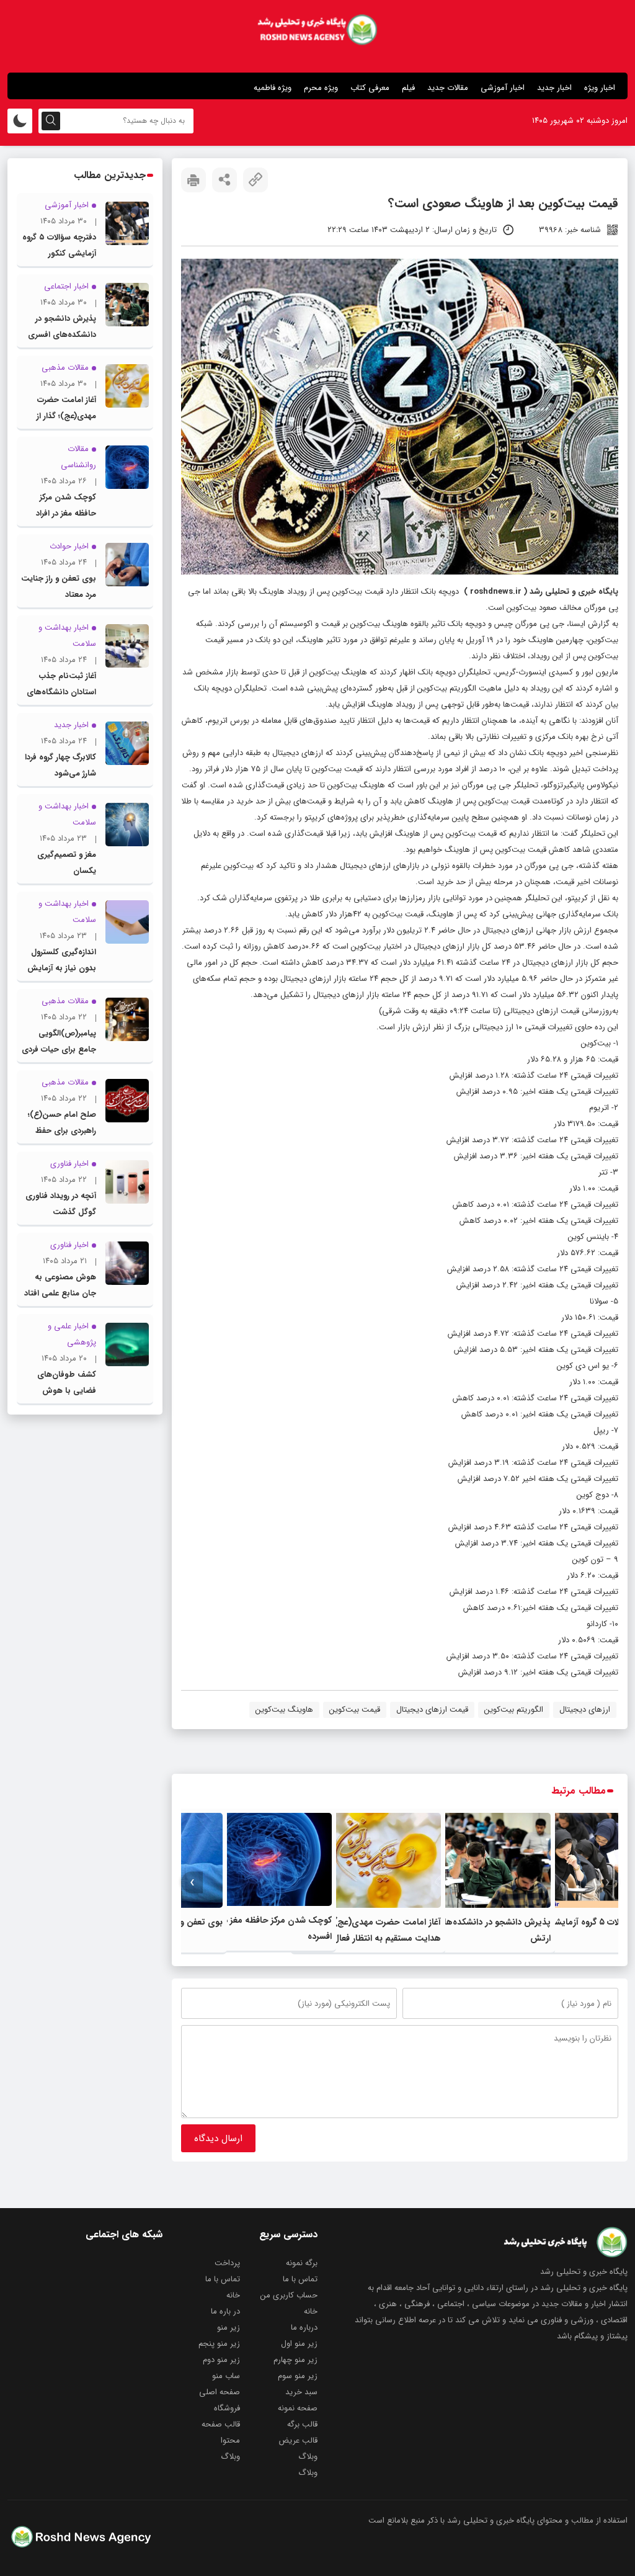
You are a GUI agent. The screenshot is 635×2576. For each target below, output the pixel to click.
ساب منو (226, 2376)
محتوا (230, 2440)
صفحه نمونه (298, 2408)
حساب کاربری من (289, 2295)
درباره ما (304, 2328)
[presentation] (607, 1883)
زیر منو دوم (221, 2360)
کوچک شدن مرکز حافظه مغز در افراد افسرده (66, 513)
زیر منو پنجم (219, 2344)
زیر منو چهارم (295, 2360)
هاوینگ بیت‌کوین (284, 1710)
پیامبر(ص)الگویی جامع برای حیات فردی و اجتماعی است (59, 1049)
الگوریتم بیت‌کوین (514, 1710)
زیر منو (229, 2328)
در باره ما (225, 2311)
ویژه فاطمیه (273, 88)
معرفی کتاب (370, 88)
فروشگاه (227, 2408)
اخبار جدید (554, 88)
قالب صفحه (221, 2424)
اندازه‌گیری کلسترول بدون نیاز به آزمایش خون (62, 968)
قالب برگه (302, 2424)
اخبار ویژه (600, 88)
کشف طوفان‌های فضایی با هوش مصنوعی (67, 1391)
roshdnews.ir (496, 592)
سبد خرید (301, 2392)
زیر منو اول (299, 2344)
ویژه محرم (321, 88)
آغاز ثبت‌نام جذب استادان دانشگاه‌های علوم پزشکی (61, 692)
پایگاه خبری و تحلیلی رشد (574, 592)
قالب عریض (298, 2440)
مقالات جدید (448, 88)
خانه (233, 2295)
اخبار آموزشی (503, 88)
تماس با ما (300, 2279)
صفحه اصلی (220, 2392)
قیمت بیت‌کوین (355, 1710)
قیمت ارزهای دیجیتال (432, 1710)
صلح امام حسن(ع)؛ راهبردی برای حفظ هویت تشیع (62, 1131)
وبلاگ (308, 2457)
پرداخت (227, 2263)
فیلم (408, 88)
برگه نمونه (302, 2263)
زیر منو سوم (298, 2376)
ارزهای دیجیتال (585, 1710)
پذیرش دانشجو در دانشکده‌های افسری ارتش (62, 335)
